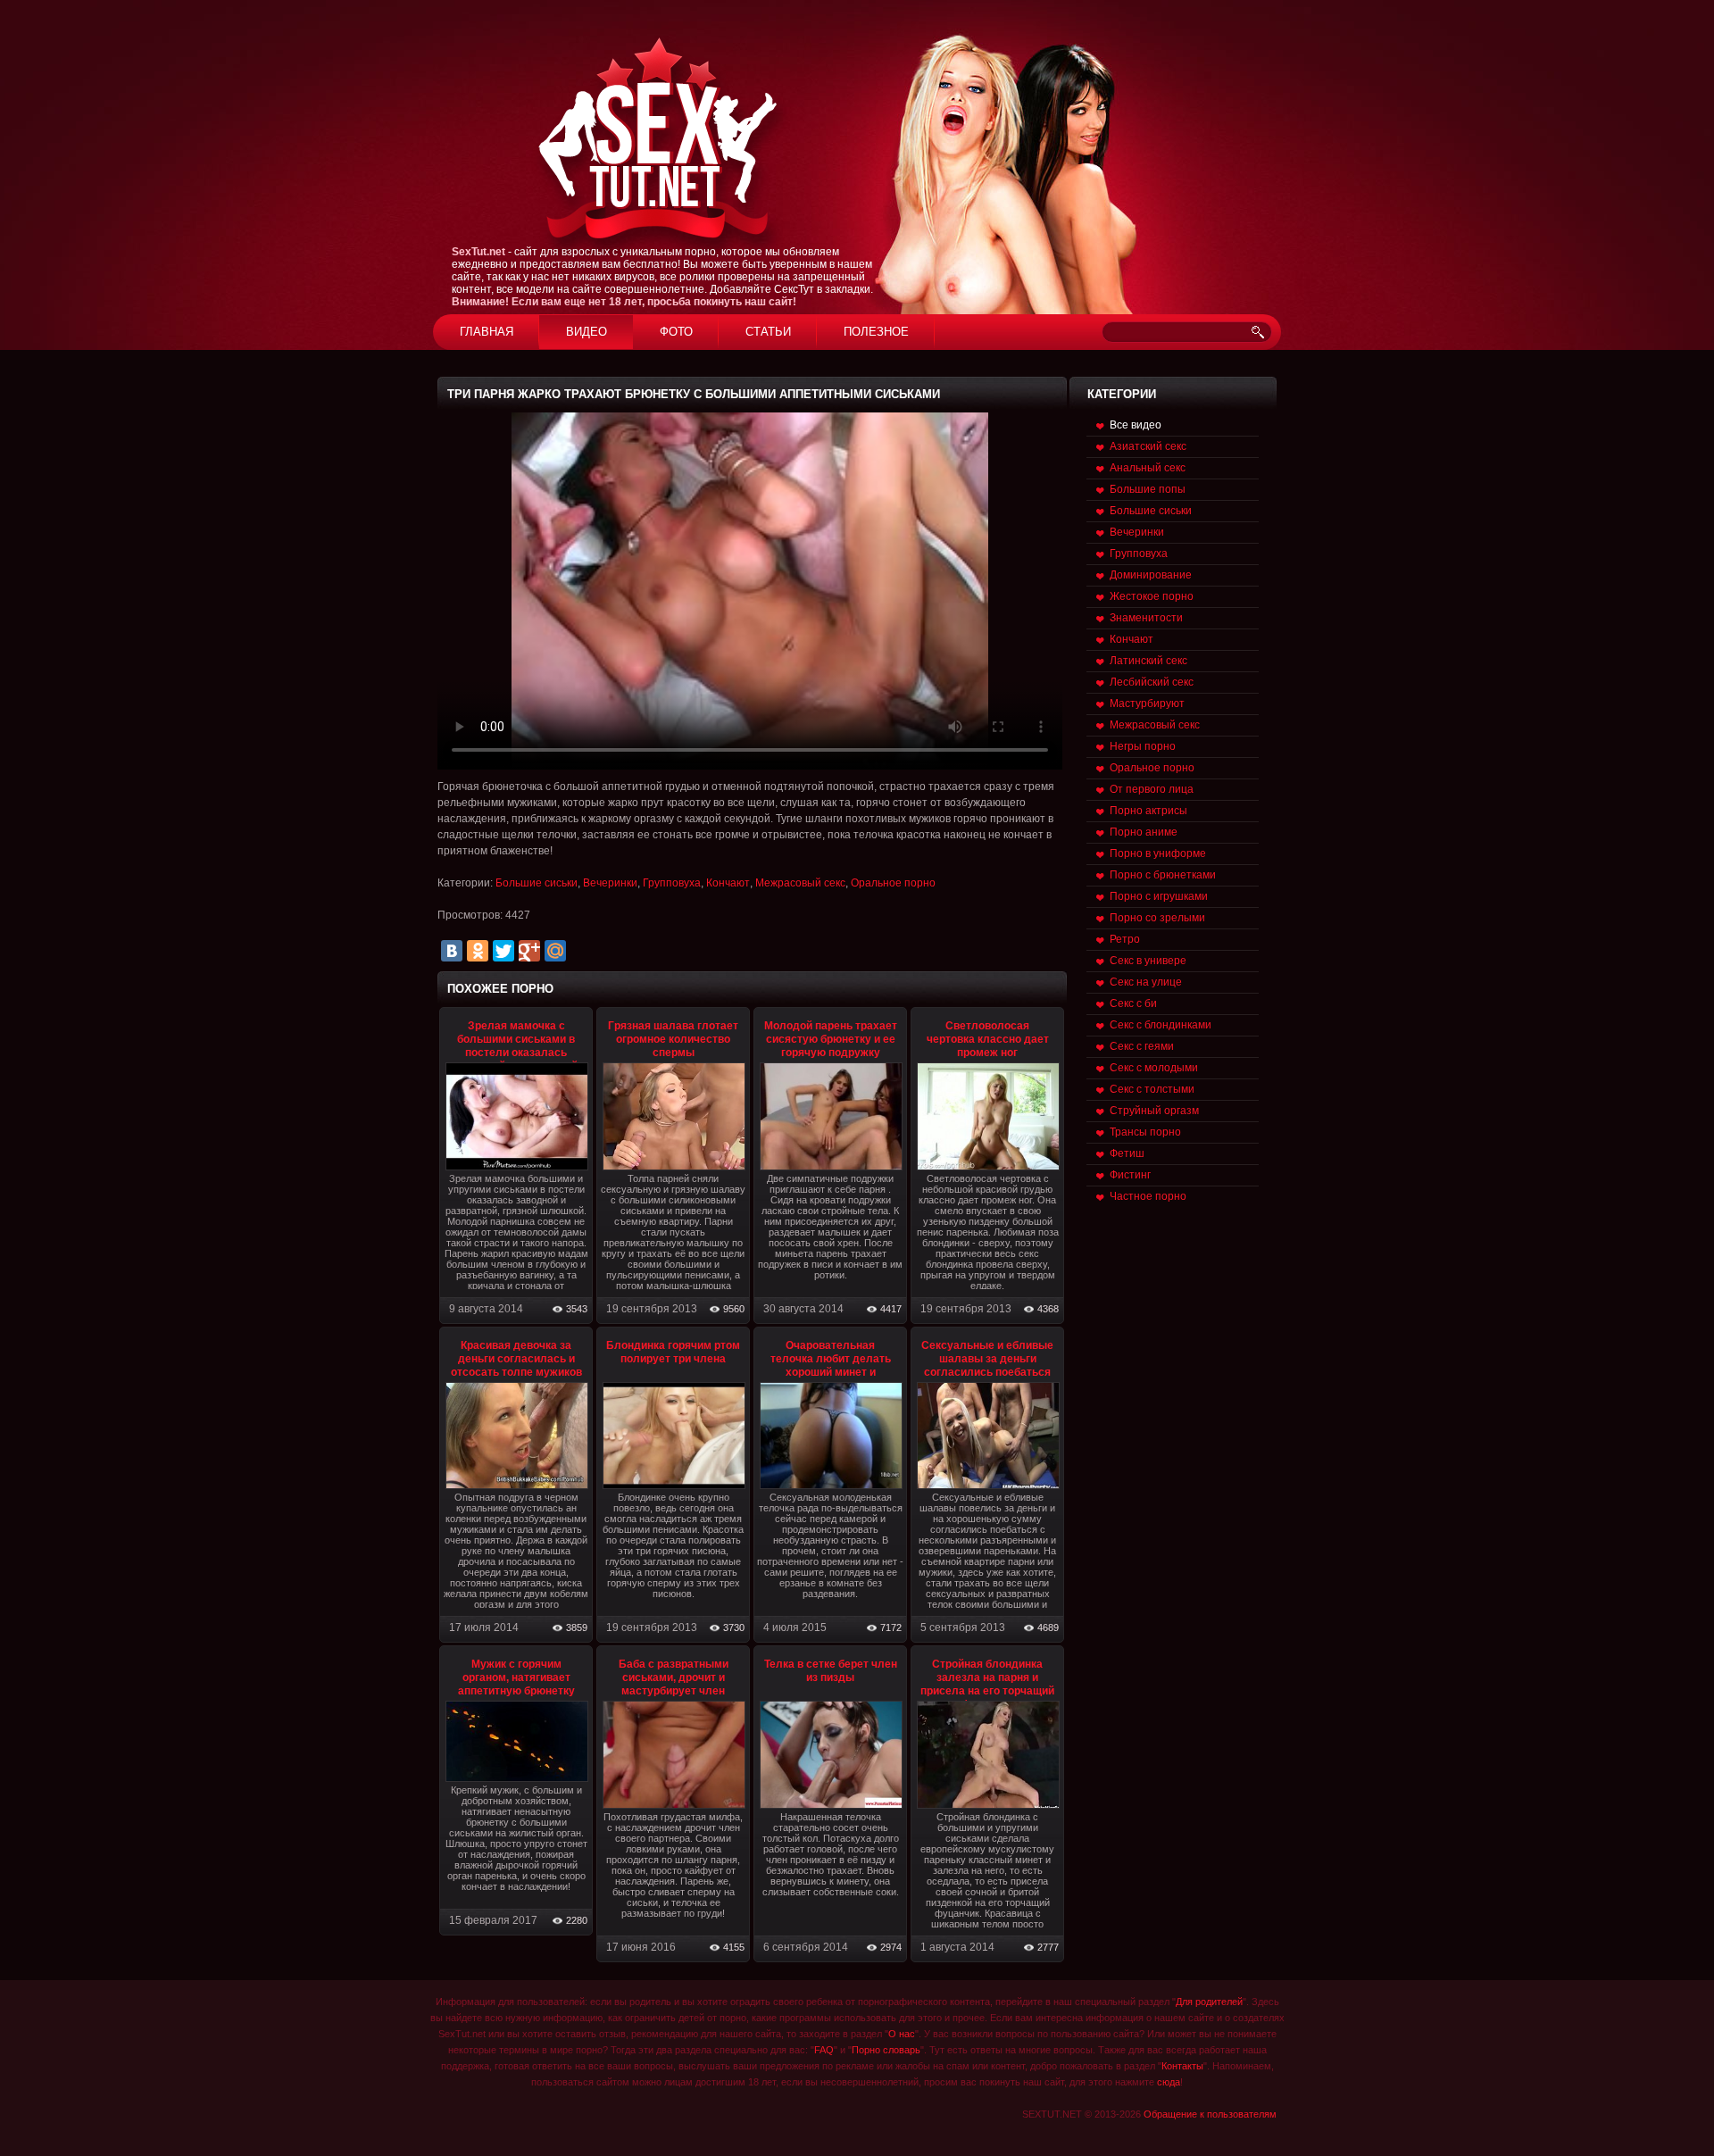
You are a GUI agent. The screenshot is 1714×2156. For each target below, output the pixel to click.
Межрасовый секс (800, 883)
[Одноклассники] (478, 951)
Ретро (1125, 939)
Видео (587, 332)
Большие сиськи (537, 883)
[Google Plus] (529, 951)
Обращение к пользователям (1210, 2114)
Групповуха (672, 883)
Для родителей (1209, 2002)
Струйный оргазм (1154, 1111)
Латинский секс (1148, 661)
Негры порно (1143, 746)
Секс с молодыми (1154, 1068)
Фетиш (1127, 1153)
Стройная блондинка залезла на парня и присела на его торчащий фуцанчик (987, 1684)
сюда (1169, 2082)
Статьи (768, 332)
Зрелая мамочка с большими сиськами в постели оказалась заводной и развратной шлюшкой (516, 1053)
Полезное (876, 332)
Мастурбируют (1147, 703)
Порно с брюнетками (1163, 875)
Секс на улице (1146, 982)
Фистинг (1130, 1175)
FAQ (824, 2050)
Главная (487, 332)
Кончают (728, 883)
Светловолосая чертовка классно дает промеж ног (988, 1039)
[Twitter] (503, 951)
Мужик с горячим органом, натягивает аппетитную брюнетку (516, 1677)
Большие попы (1148, 489)
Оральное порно (893, 883)
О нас (902, 2034)
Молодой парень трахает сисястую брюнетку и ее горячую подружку (831, 1039)
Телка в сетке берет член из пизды (831, 1671)
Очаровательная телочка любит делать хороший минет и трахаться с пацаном (831, 1365)
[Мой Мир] (555, 951)
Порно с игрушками (1159, 896)
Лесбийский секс (1152, 682)
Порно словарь (886, 2050)
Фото (676, 332)
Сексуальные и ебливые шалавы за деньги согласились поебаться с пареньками (987, 1365)
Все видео (1136, 425)
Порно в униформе (1158, 853)
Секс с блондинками (1161, 1025)
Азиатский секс (1148, 446)
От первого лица (1152, 789)
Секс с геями (1142, 1046)
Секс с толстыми (1152, 1089)
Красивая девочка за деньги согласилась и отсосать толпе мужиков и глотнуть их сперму (516, 1365)
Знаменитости (1146, 618)
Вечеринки (610, 883)
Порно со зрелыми (1157, 918)
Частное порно (1148, 1196)
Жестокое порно (1152, 596)
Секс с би (1133, 1003)
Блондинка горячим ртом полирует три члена (673, 1352)
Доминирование (1151, 575)
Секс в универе (1148, 961)
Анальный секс (1148, 468)
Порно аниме (1144, 832)
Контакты (1182, 2066)
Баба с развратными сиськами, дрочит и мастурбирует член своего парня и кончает (673, 1684)
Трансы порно (1145, 1132)
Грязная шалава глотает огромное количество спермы (673, 1039)
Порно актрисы (1148, 811)
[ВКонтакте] (452, 951)
